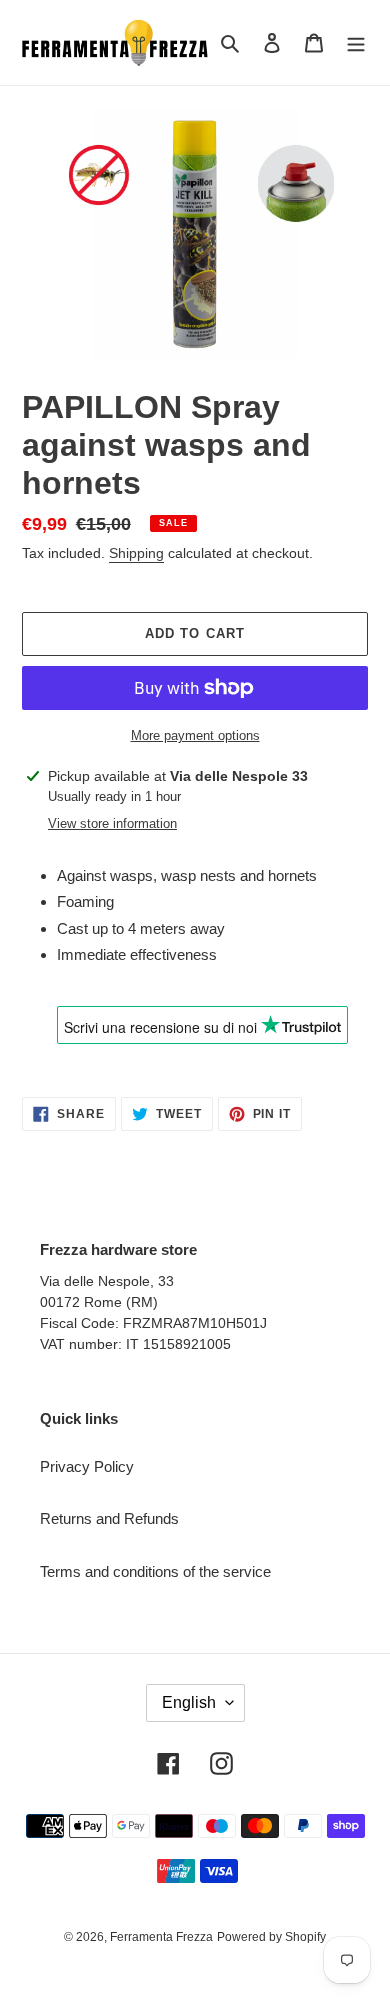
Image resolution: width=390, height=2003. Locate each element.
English (189, 1702)
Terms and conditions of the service (155, 1571)
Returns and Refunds (109, 1518)
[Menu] (356, 42)
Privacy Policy (87, 1466)
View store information (112, 823)
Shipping (136, 553)
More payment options (195, 735)
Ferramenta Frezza (161, 1937)
